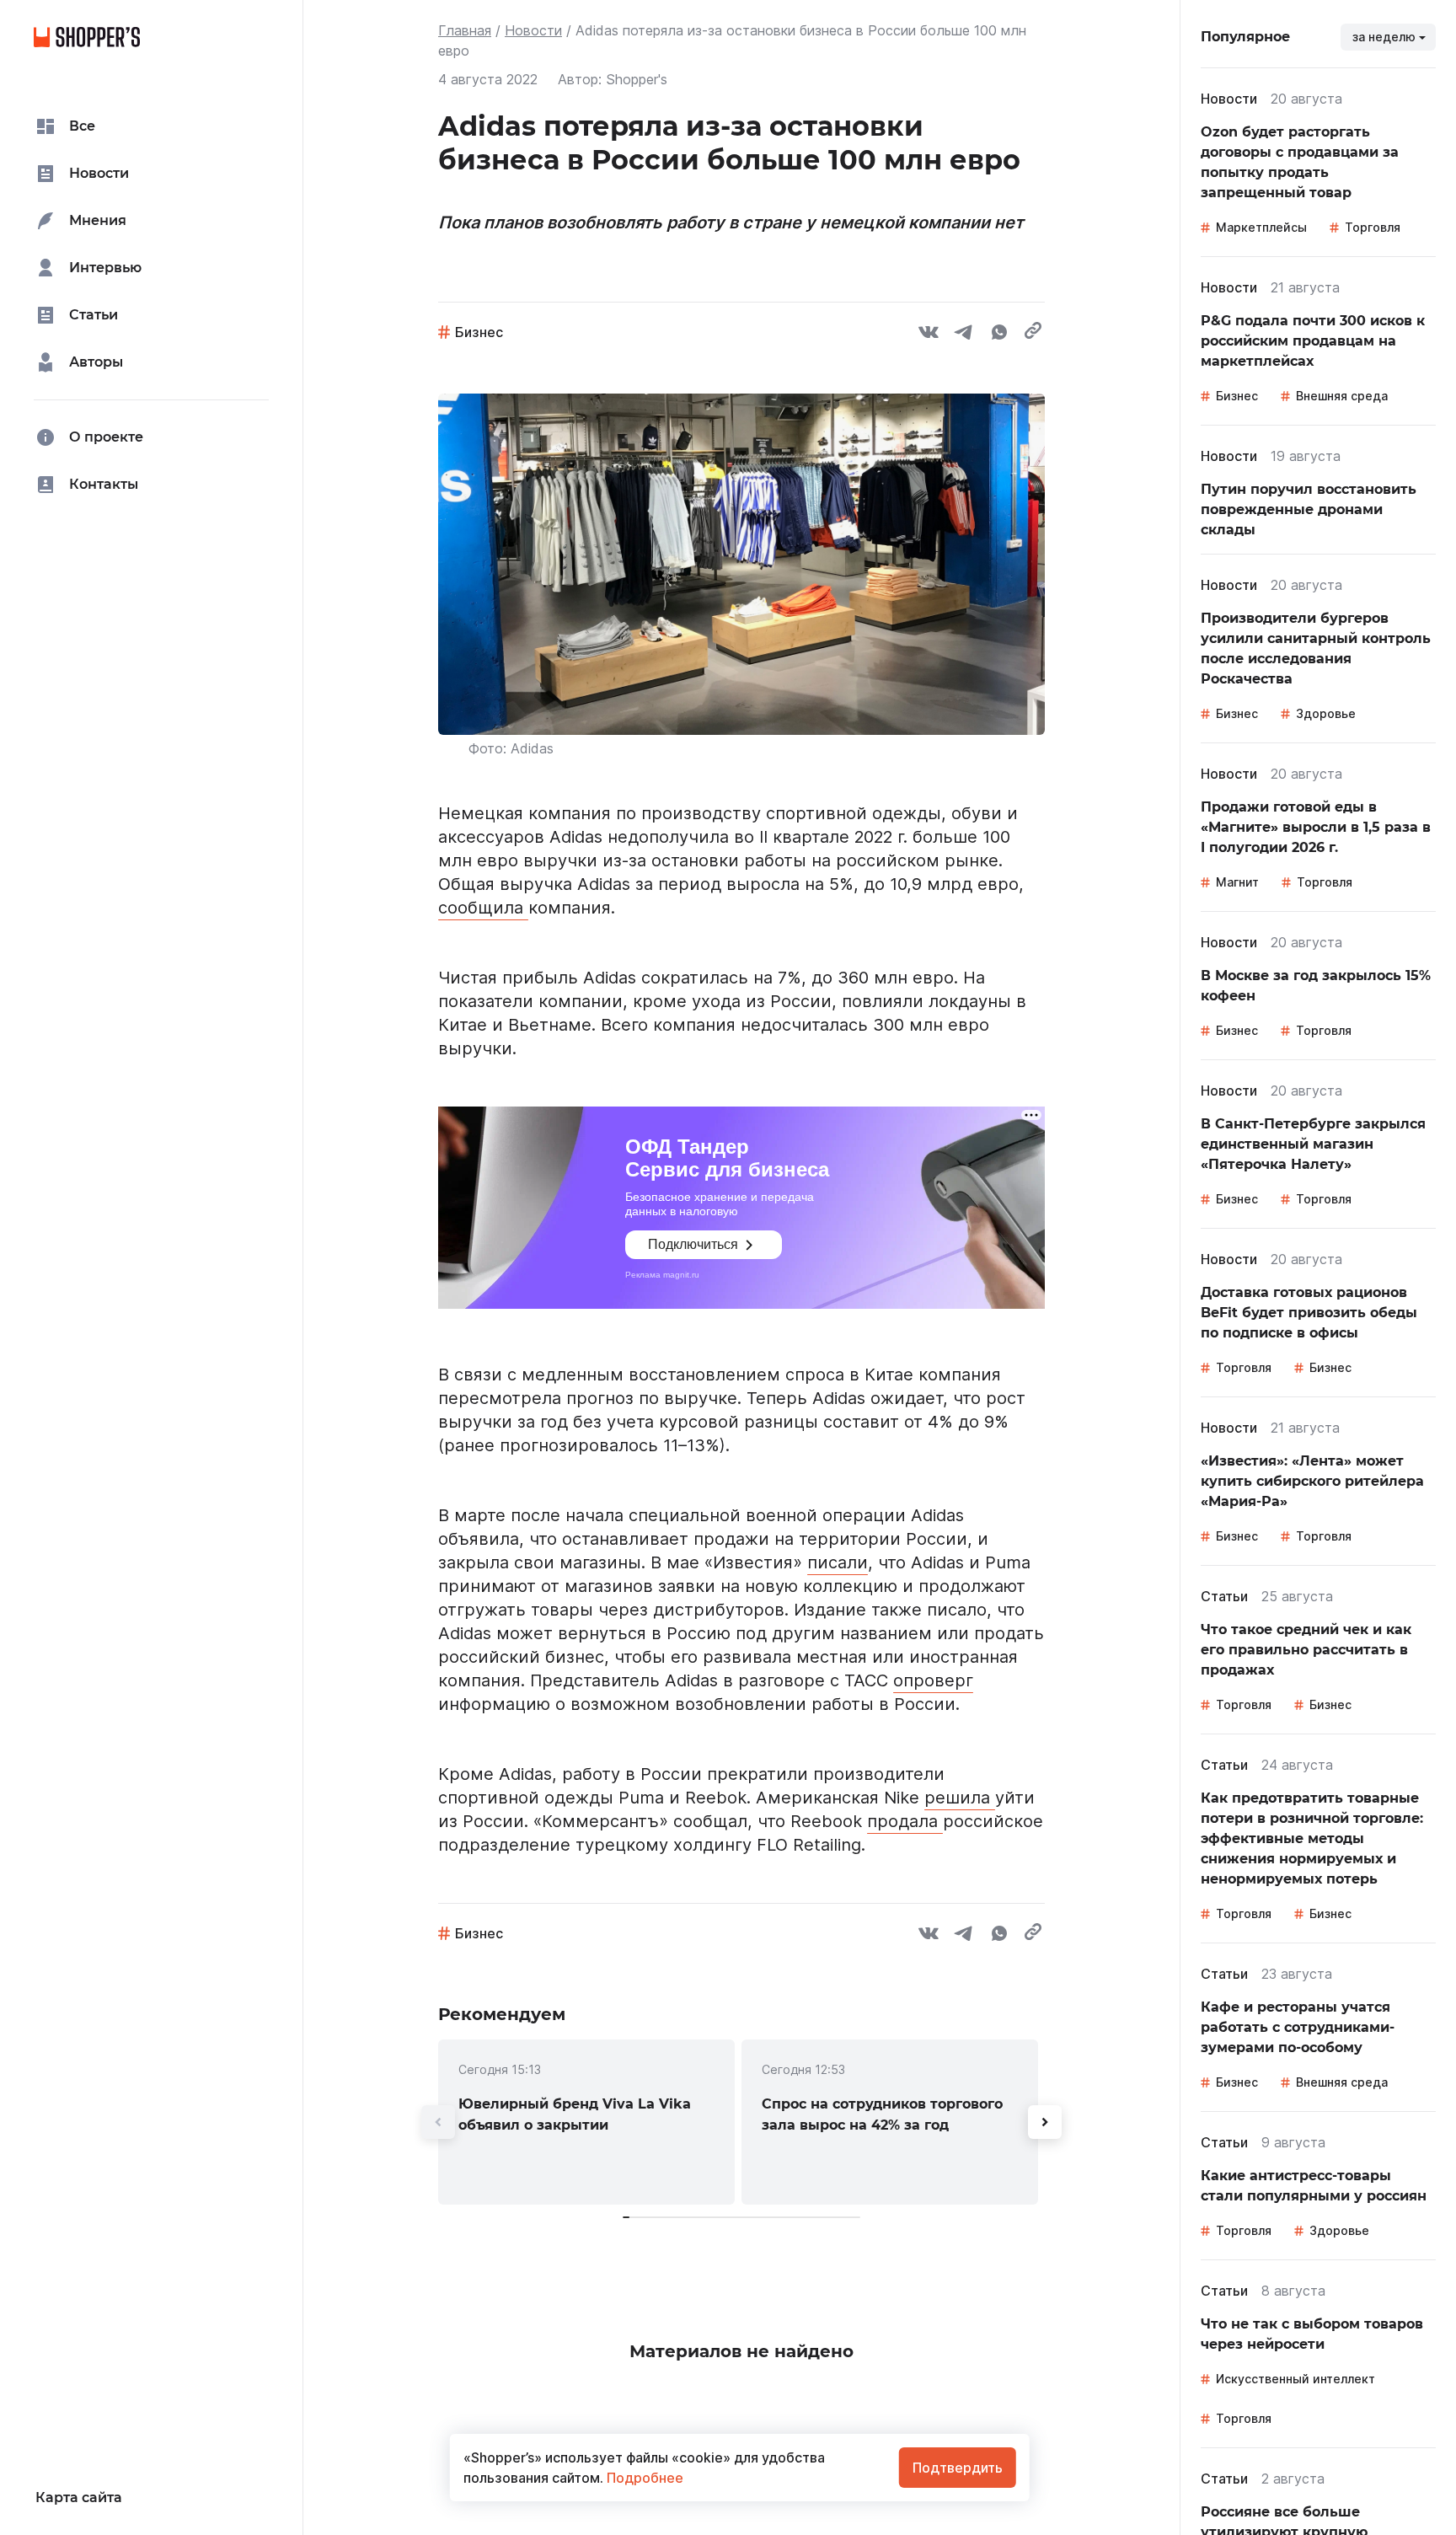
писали (838, 1562)
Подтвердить (958, 2468)
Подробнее (643, 2478)
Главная (465, 30)
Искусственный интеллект (1295, 2379)
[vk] (929, 335)
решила (960, 1798)
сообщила (483, 908)
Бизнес (479, 332)
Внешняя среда (1342, 396)
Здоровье (1326, 713)
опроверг (933, 1680)
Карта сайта (79, 2497)
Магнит (1237, 882)
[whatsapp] (999, 335)
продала (905, 1821)
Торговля (1373, 227)
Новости (533, 30)
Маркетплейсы (1261, 227)
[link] (586, 2122)
